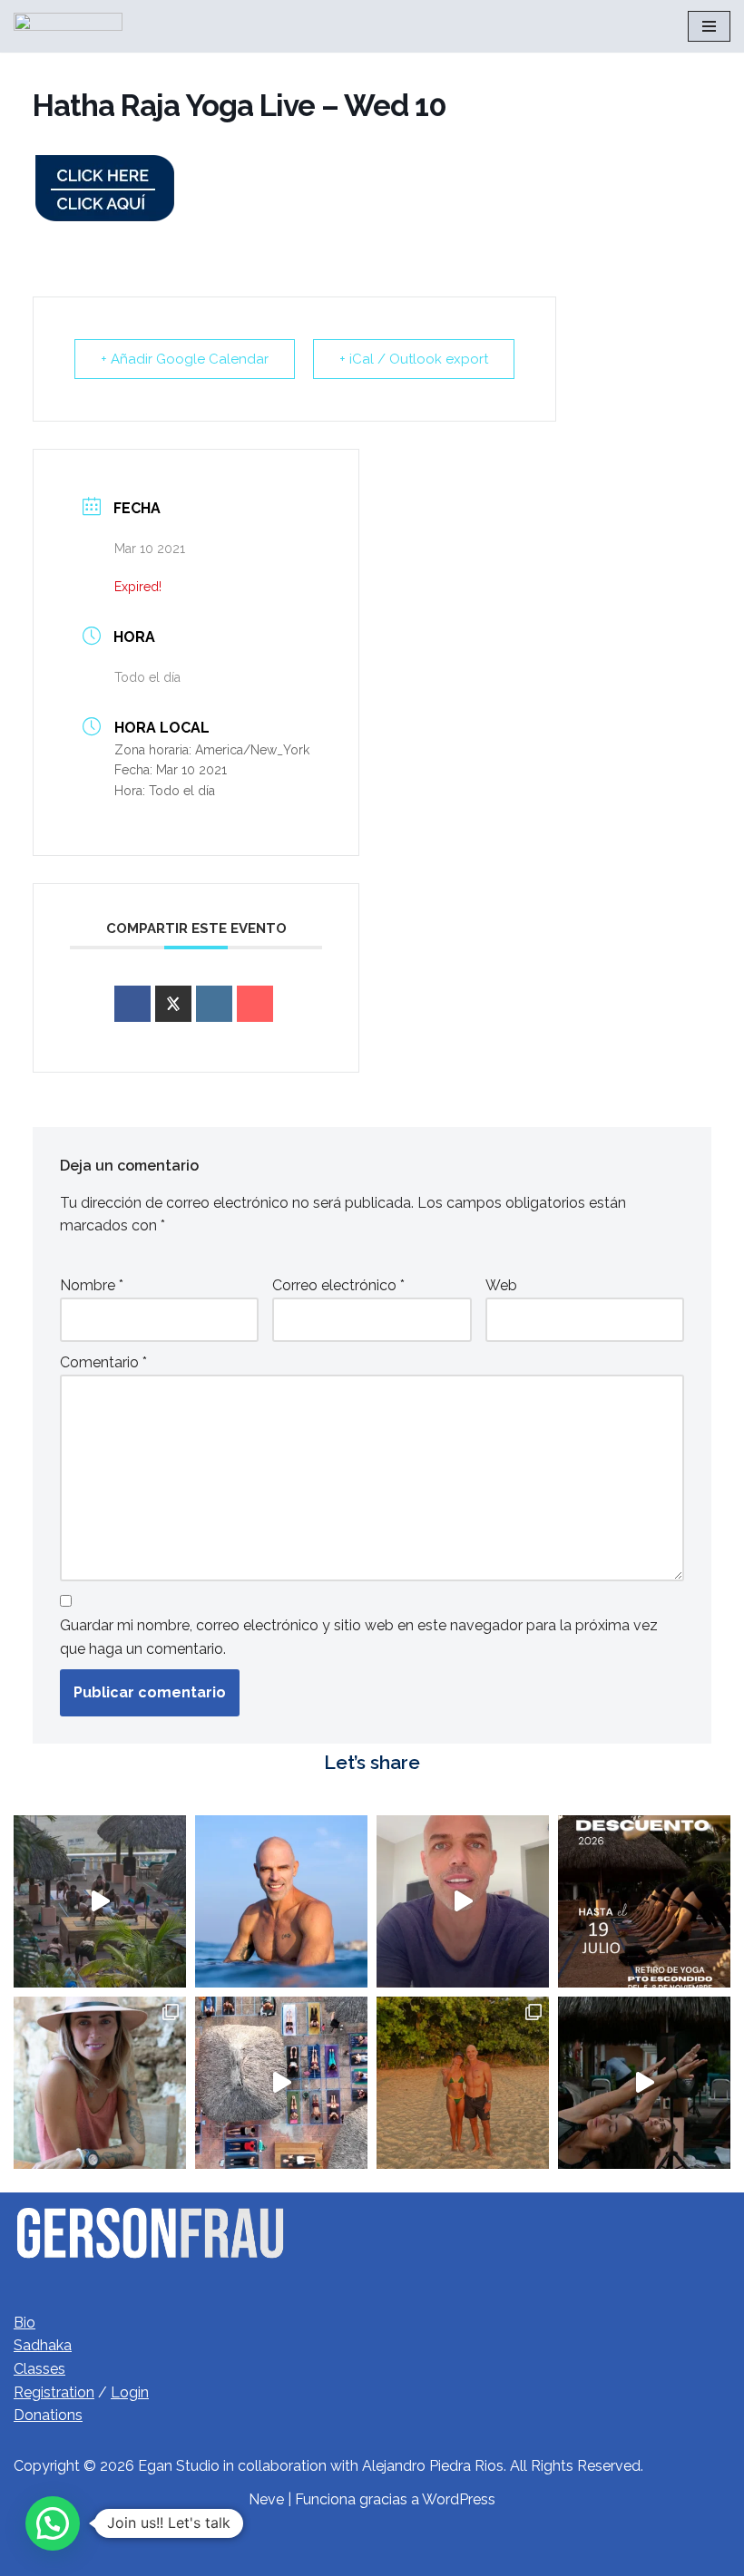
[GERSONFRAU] (68, 26)
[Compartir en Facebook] (132, 1004)
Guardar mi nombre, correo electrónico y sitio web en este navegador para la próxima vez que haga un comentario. (359, 1637)
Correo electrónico (338, 1285)
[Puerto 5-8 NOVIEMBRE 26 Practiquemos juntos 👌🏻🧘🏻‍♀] (644, 1901)
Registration (54, 2392)
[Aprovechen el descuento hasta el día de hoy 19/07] (463, 1901)
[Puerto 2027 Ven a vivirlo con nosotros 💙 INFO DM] (100, 1901)
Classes (39, 2369)
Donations (48, 2415)
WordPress (459, 2499)
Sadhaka (43, 2345)
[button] (53, 2523)
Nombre (92, 1285)
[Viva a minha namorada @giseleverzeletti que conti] (463, 2083)
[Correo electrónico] (255, 1004)
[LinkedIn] (214, 1004)
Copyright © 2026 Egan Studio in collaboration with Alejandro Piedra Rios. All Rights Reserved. (328, 2466)
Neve (266, 2499)
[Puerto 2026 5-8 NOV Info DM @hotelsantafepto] (644, 2083)
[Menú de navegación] (709, 26)
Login (130, 2392)
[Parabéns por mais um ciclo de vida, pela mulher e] (100, 2083)
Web (501, 1285)
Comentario (103, 1362)
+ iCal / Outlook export (414, 359)
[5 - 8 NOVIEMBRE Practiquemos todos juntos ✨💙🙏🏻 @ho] (281, 2083)
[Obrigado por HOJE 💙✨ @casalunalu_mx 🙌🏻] (281, 1901)
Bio (24, 2323)
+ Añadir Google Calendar (185, 359)
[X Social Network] (173, 1004)
